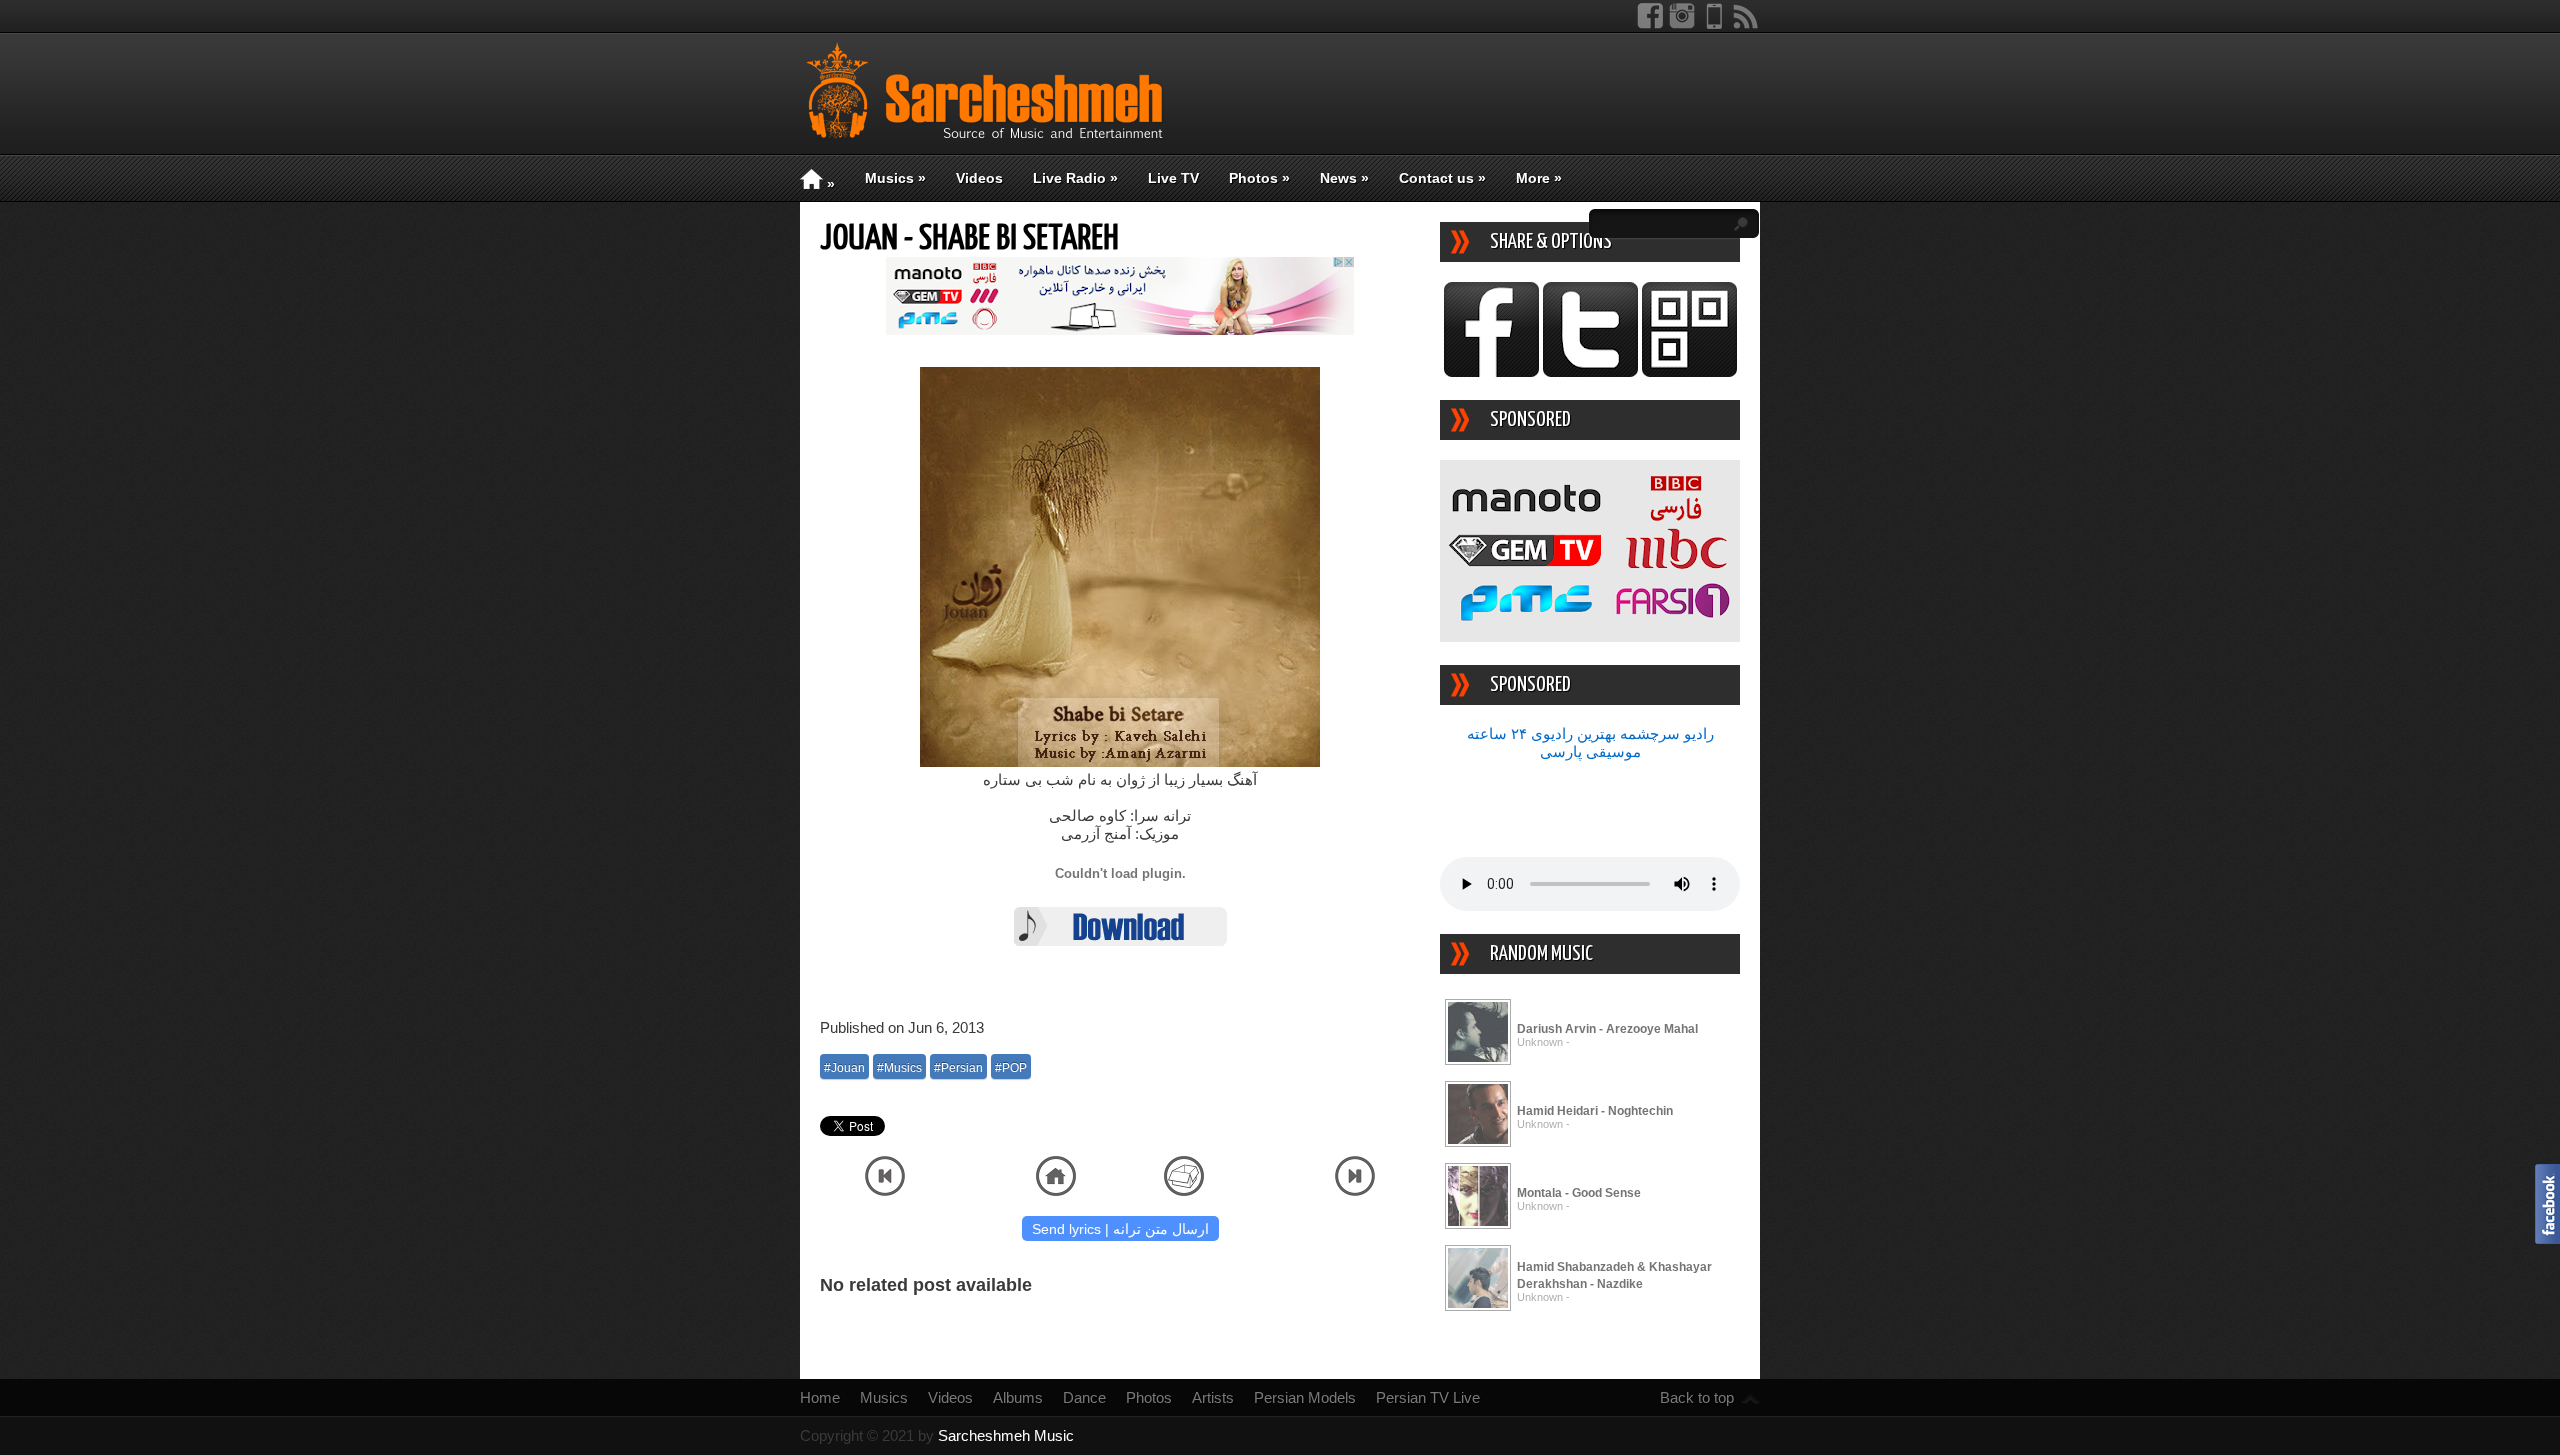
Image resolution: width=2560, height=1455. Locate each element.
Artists (1213, 1397)
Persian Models (1305, 1397)
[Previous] (885, 1190)
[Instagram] (1682, 24)
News (1344, 178)
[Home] (1056, 1190)
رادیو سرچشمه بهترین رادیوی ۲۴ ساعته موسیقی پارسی (1590, 742)
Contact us (1442, 178)
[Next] (1355, 1190)
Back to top (1697, 1397)
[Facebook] (1650, 24)
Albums (1018, 1397)
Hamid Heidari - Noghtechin (1595, 1111)
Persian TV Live (1428, 1397)
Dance (1084, 1397)
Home (820, 1397)
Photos (1259, 178)
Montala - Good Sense (1579, 1193)
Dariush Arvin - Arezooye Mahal (1607, 1029)
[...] (1478, 1061)
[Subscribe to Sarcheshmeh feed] (1746, 24)
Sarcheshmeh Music (1006, 1435)
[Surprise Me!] (1184, 1190)
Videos (979, 178)
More (1539, 178)
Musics (895, 178)
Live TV (1173, 178)
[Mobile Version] (1714, 24)
